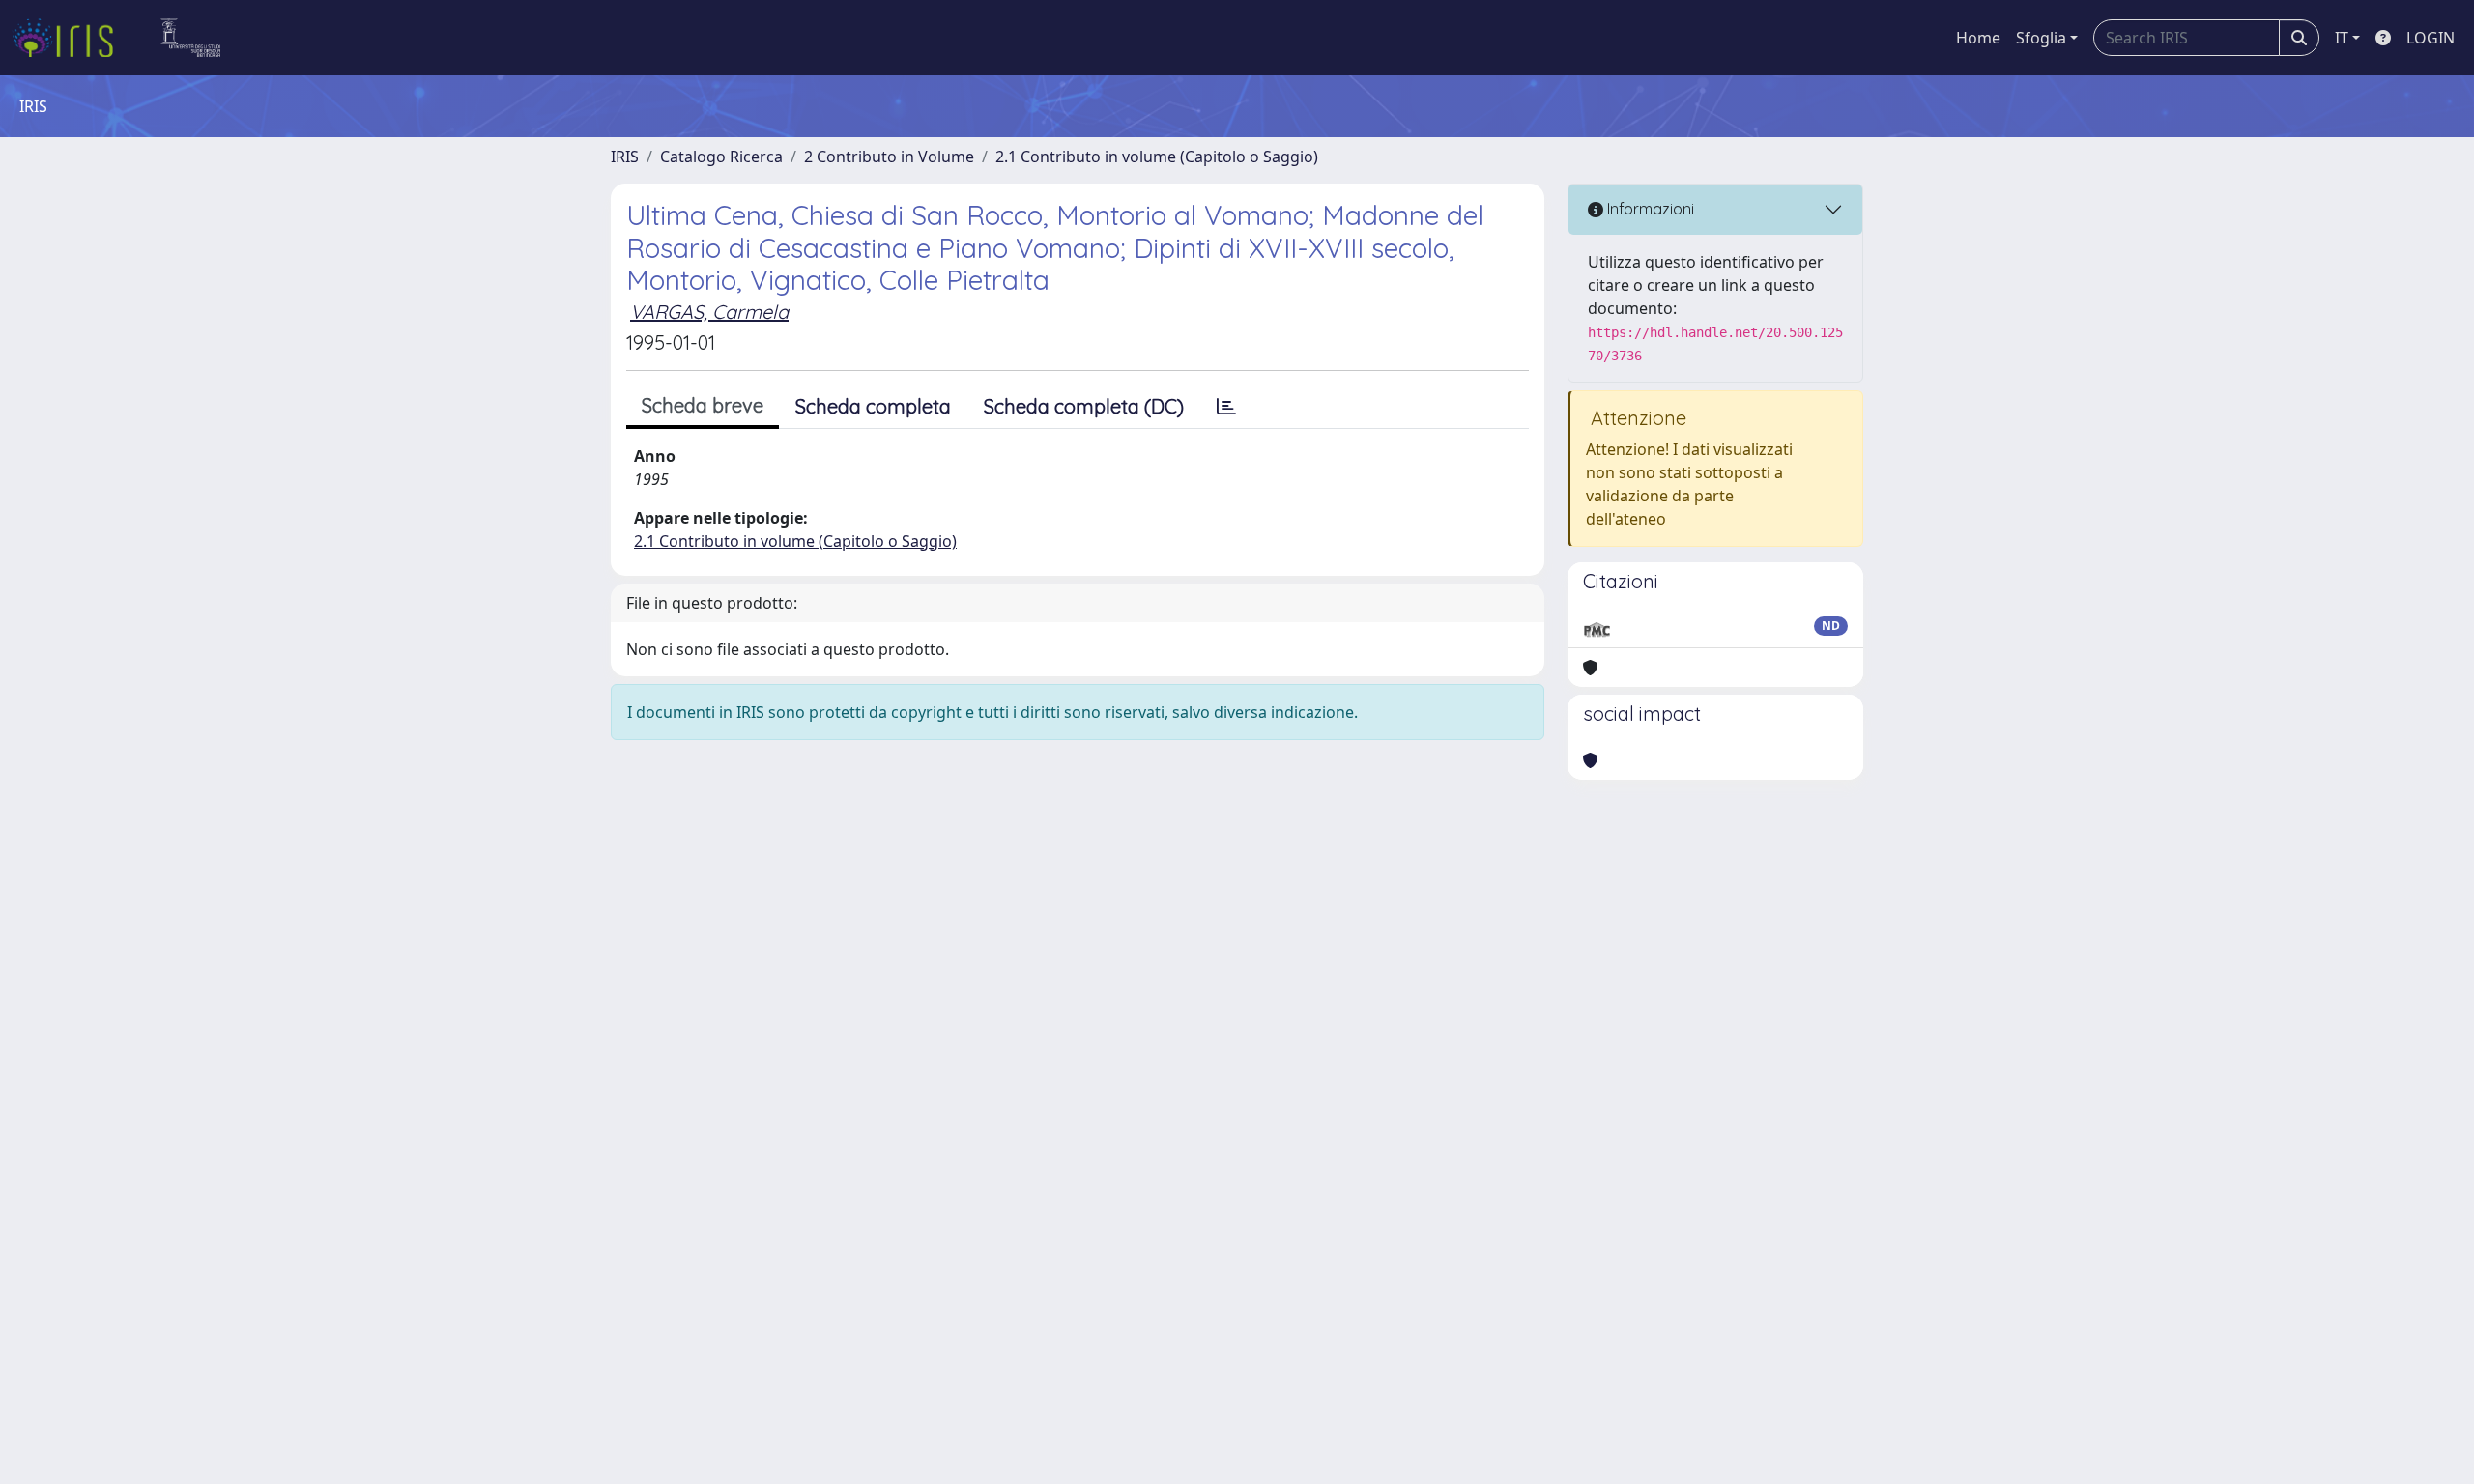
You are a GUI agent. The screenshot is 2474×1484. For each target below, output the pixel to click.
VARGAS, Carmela (709, 312)
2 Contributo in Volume (889, 157)
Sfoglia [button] (2041, 38)
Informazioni (1649, 209)
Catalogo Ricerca (721, 157)
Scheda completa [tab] (873, 406)
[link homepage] (71, 38)
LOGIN (2431, 38)
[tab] (1226, 407)
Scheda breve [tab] (703, 405)
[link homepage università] (191, 38)
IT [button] (2342, 38)
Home (1978, 38)
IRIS (625, 157)
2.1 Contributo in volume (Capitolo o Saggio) (1157, 157)
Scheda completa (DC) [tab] (1084, 406)
